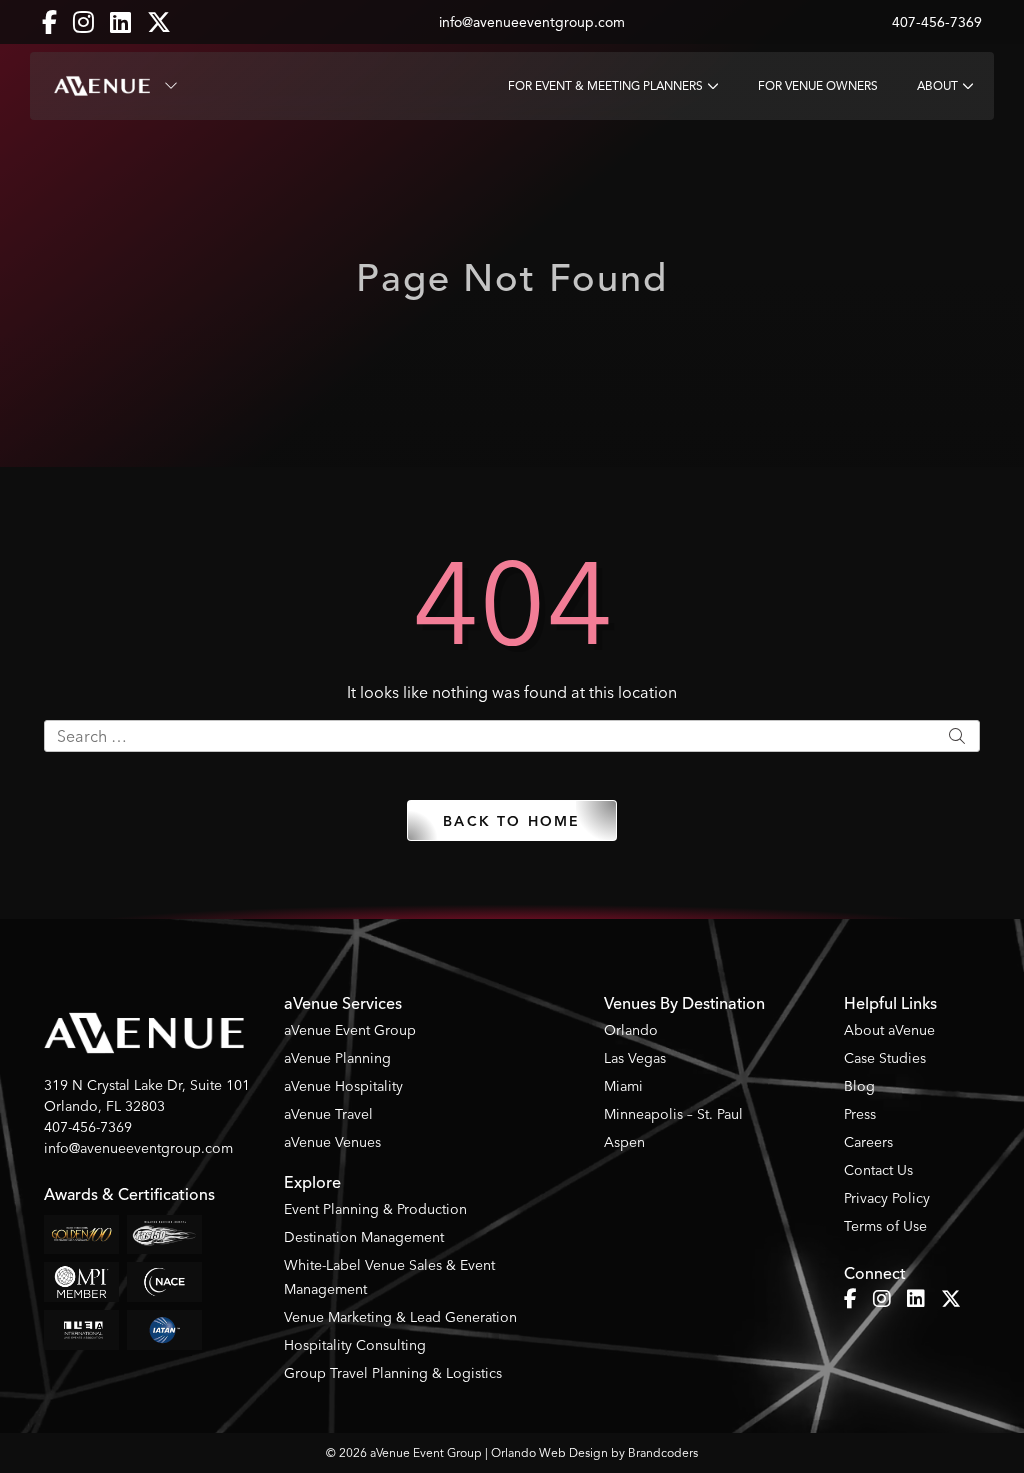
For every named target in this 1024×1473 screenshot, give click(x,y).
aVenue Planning (337, 1058)
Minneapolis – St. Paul (673, 1114)
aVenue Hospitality (343, 1086)
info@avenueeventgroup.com (532, 22)
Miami (623, 1086)
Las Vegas (635, 1058)
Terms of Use (885, 1226)
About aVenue (889, 1030)
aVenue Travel (328, 1114)
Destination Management (364, 1237)
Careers (868, 1142)
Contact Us (878, 1170)
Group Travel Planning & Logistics (393, 1373)
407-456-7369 (937, 22)
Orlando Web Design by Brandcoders (594, 1452)
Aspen (624, 1142)
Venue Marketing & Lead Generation (400, 1317)
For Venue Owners (818, 85)
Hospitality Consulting (355, 1345)
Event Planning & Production (375, 1209)
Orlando (631, 1030)
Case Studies (885, 1058)
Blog (859, 1086)
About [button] (937, 85)
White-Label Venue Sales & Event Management (389, 1277)
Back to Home (511, 821)
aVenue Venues (332, 1142)
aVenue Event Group (350, 1030)
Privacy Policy (887, 1198)
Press (860, 1114)
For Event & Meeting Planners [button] (605, 85)
